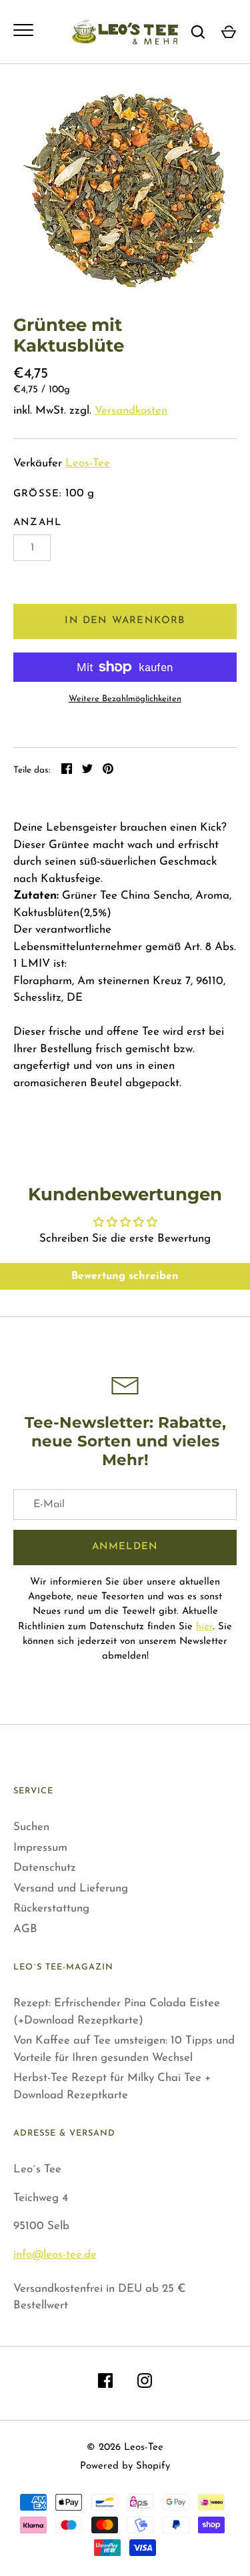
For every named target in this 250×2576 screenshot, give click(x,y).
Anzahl (37, 523)
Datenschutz (45, 1868)
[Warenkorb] (229, 32)
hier (204, 1627)
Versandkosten (131, 411)
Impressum (40, 1848)
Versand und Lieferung (71, 1888)
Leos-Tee (88, 463)
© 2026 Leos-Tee (125, 2448)
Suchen (31, 1827)
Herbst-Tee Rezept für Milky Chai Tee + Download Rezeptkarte (112, 2087)
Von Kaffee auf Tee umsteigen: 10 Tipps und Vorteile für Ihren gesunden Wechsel (124, 2049)
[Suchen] (198, 32)
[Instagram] (145, 2384)
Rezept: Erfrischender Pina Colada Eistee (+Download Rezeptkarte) (117, 2012)
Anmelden (125, 1547)
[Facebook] (105, 2384)
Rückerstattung (51, 1908)
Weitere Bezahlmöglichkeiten (125, 699)
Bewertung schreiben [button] (125, 1276)
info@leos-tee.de (55, 2255)
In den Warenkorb (125, 621)
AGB (25, 1929)
